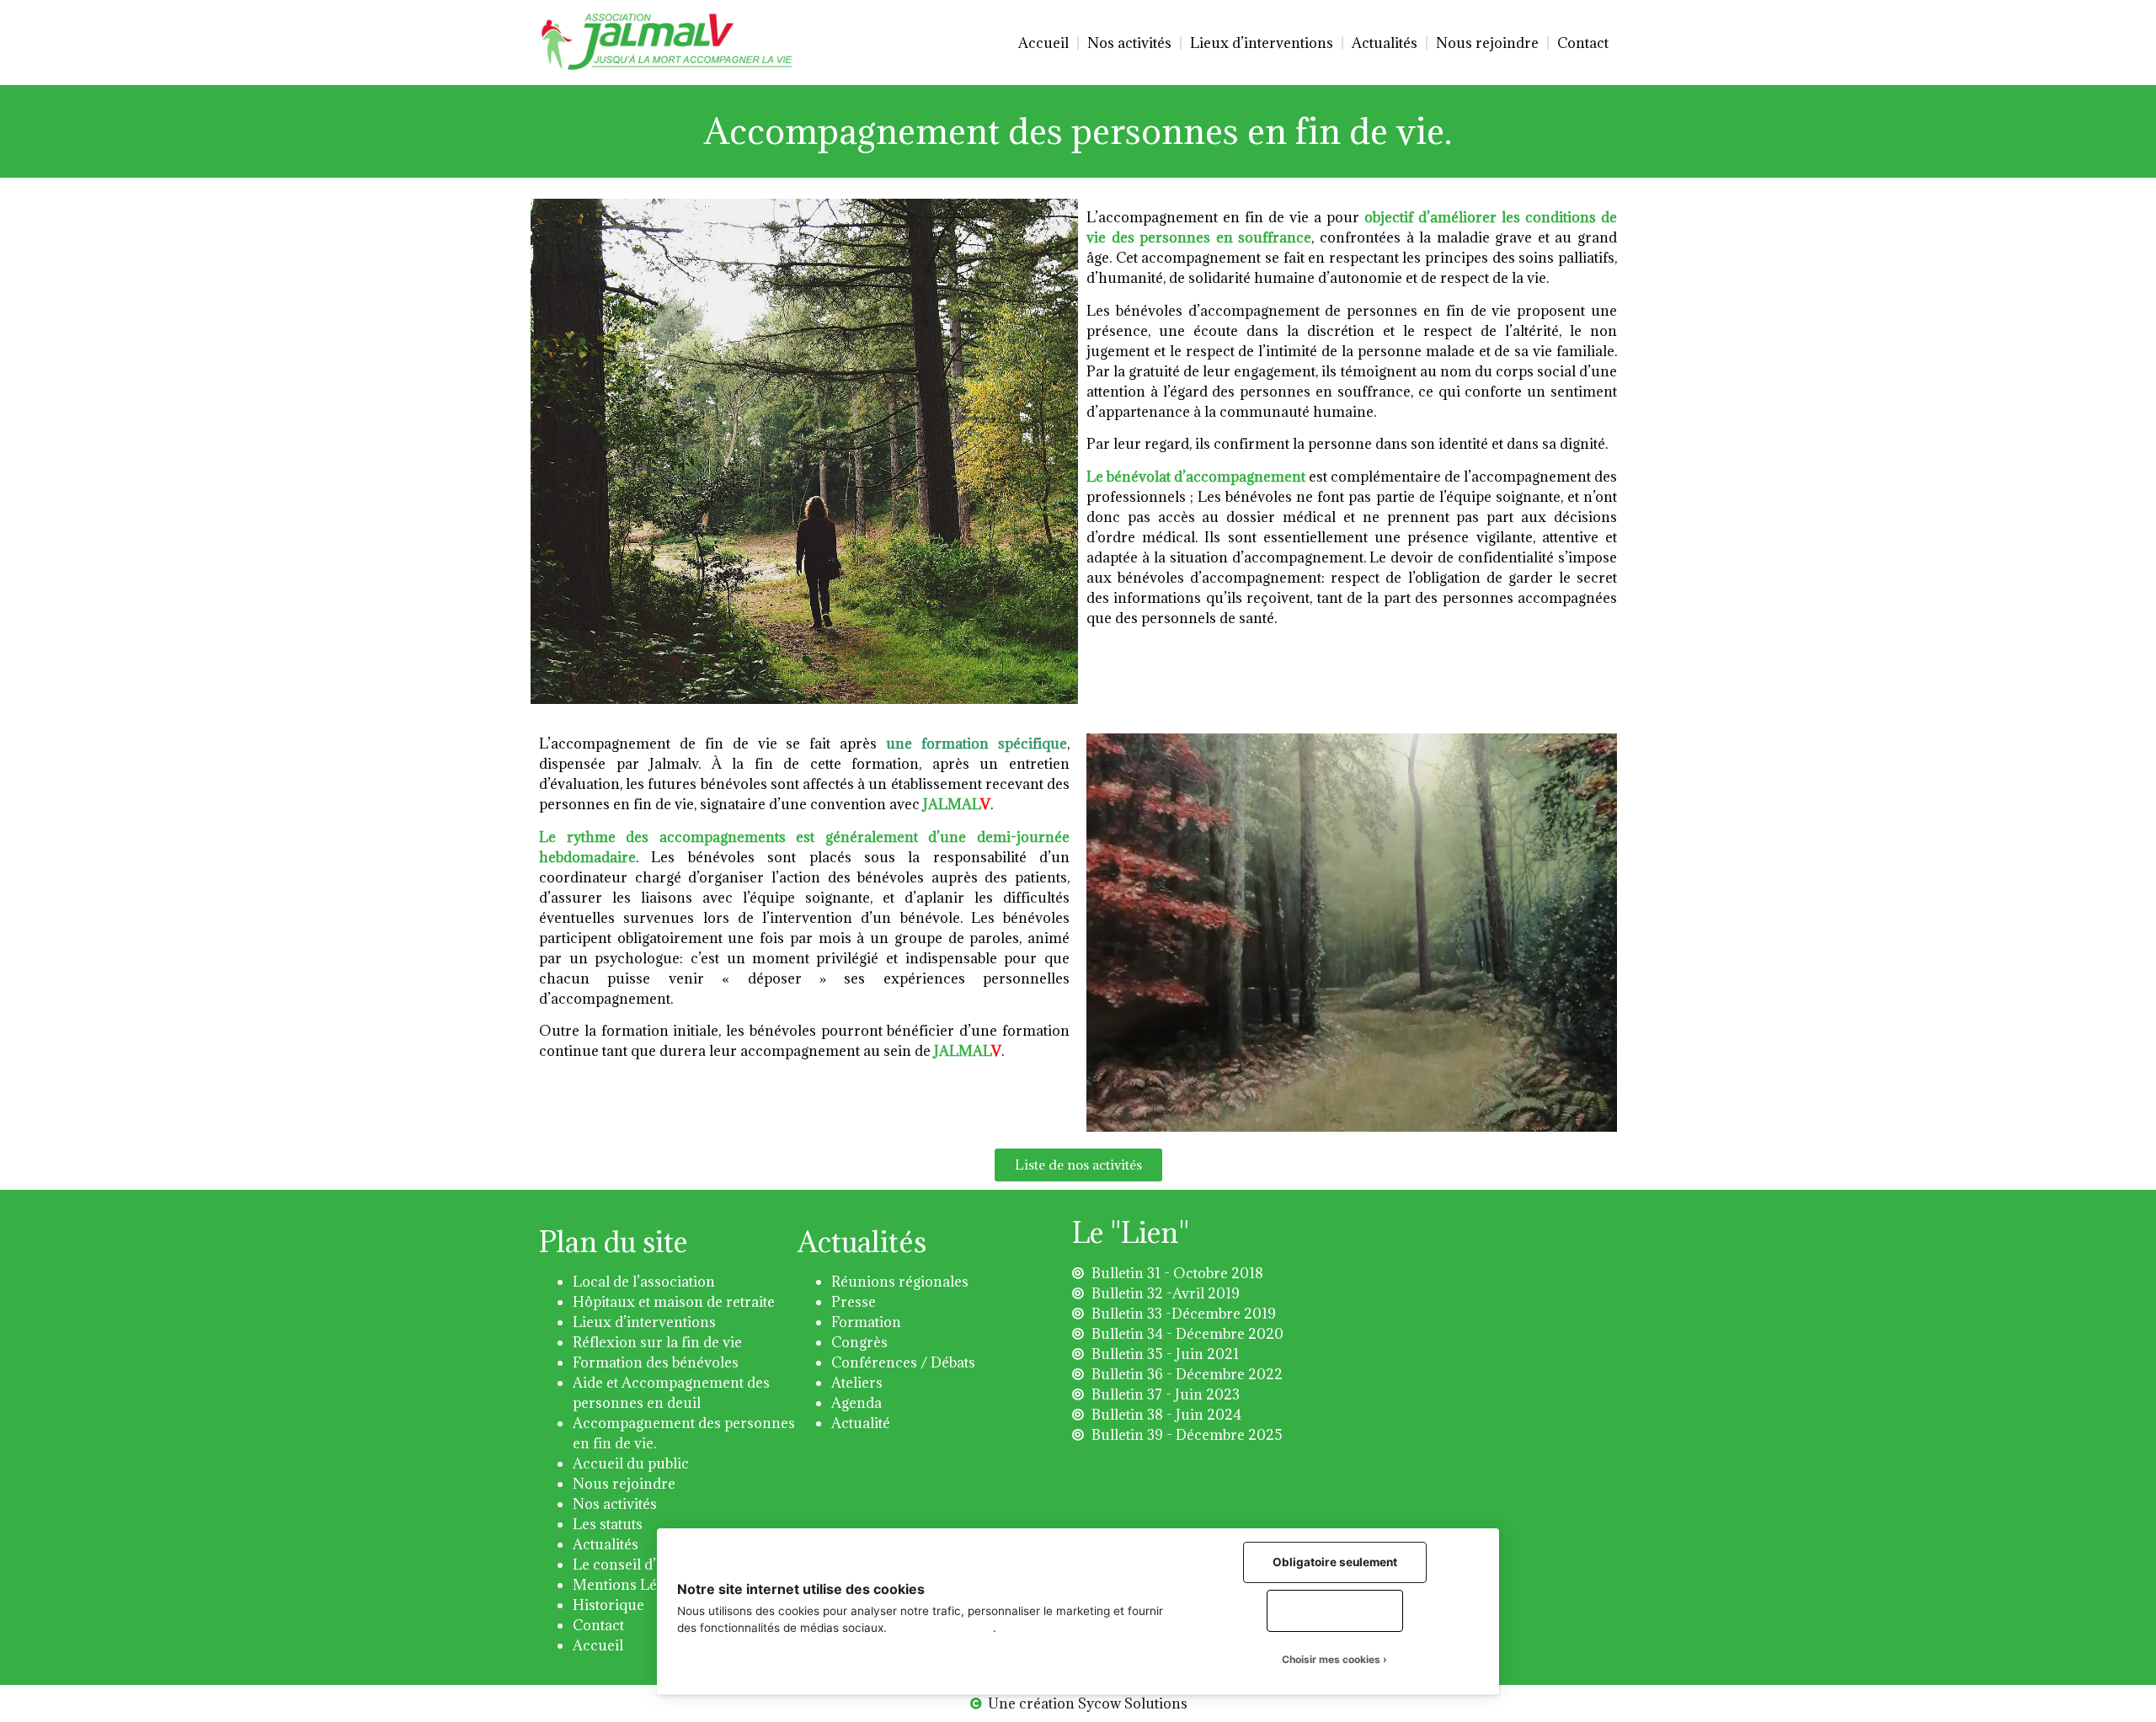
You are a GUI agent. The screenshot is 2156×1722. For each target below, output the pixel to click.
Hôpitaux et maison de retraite (674, 1302)
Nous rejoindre (1487, 43)
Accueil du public (631, 1463)
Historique (608, 1605)
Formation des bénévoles (656, 1362)
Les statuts (608, 1524)
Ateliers (857, 1383)
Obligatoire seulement (1335, 1562)
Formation (866, 1322)
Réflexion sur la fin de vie (657, 1342)
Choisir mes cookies (1331, 1659)
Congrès (859, 1342)
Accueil (1043, 43)
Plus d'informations (942, 1628)
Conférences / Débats (903, 1362)
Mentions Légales (632, 1585)
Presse (854, 1302)
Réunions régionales (900, 1282)
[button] (1078, 1165)
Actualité (861, 1423)
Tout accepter (1335, 1610)
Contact (1583, 43)
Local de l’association (644, 1282)
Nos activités (1129, 43)
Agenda (857, 1403)
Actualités (1385, 43)
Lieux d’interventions (1262, 43)
